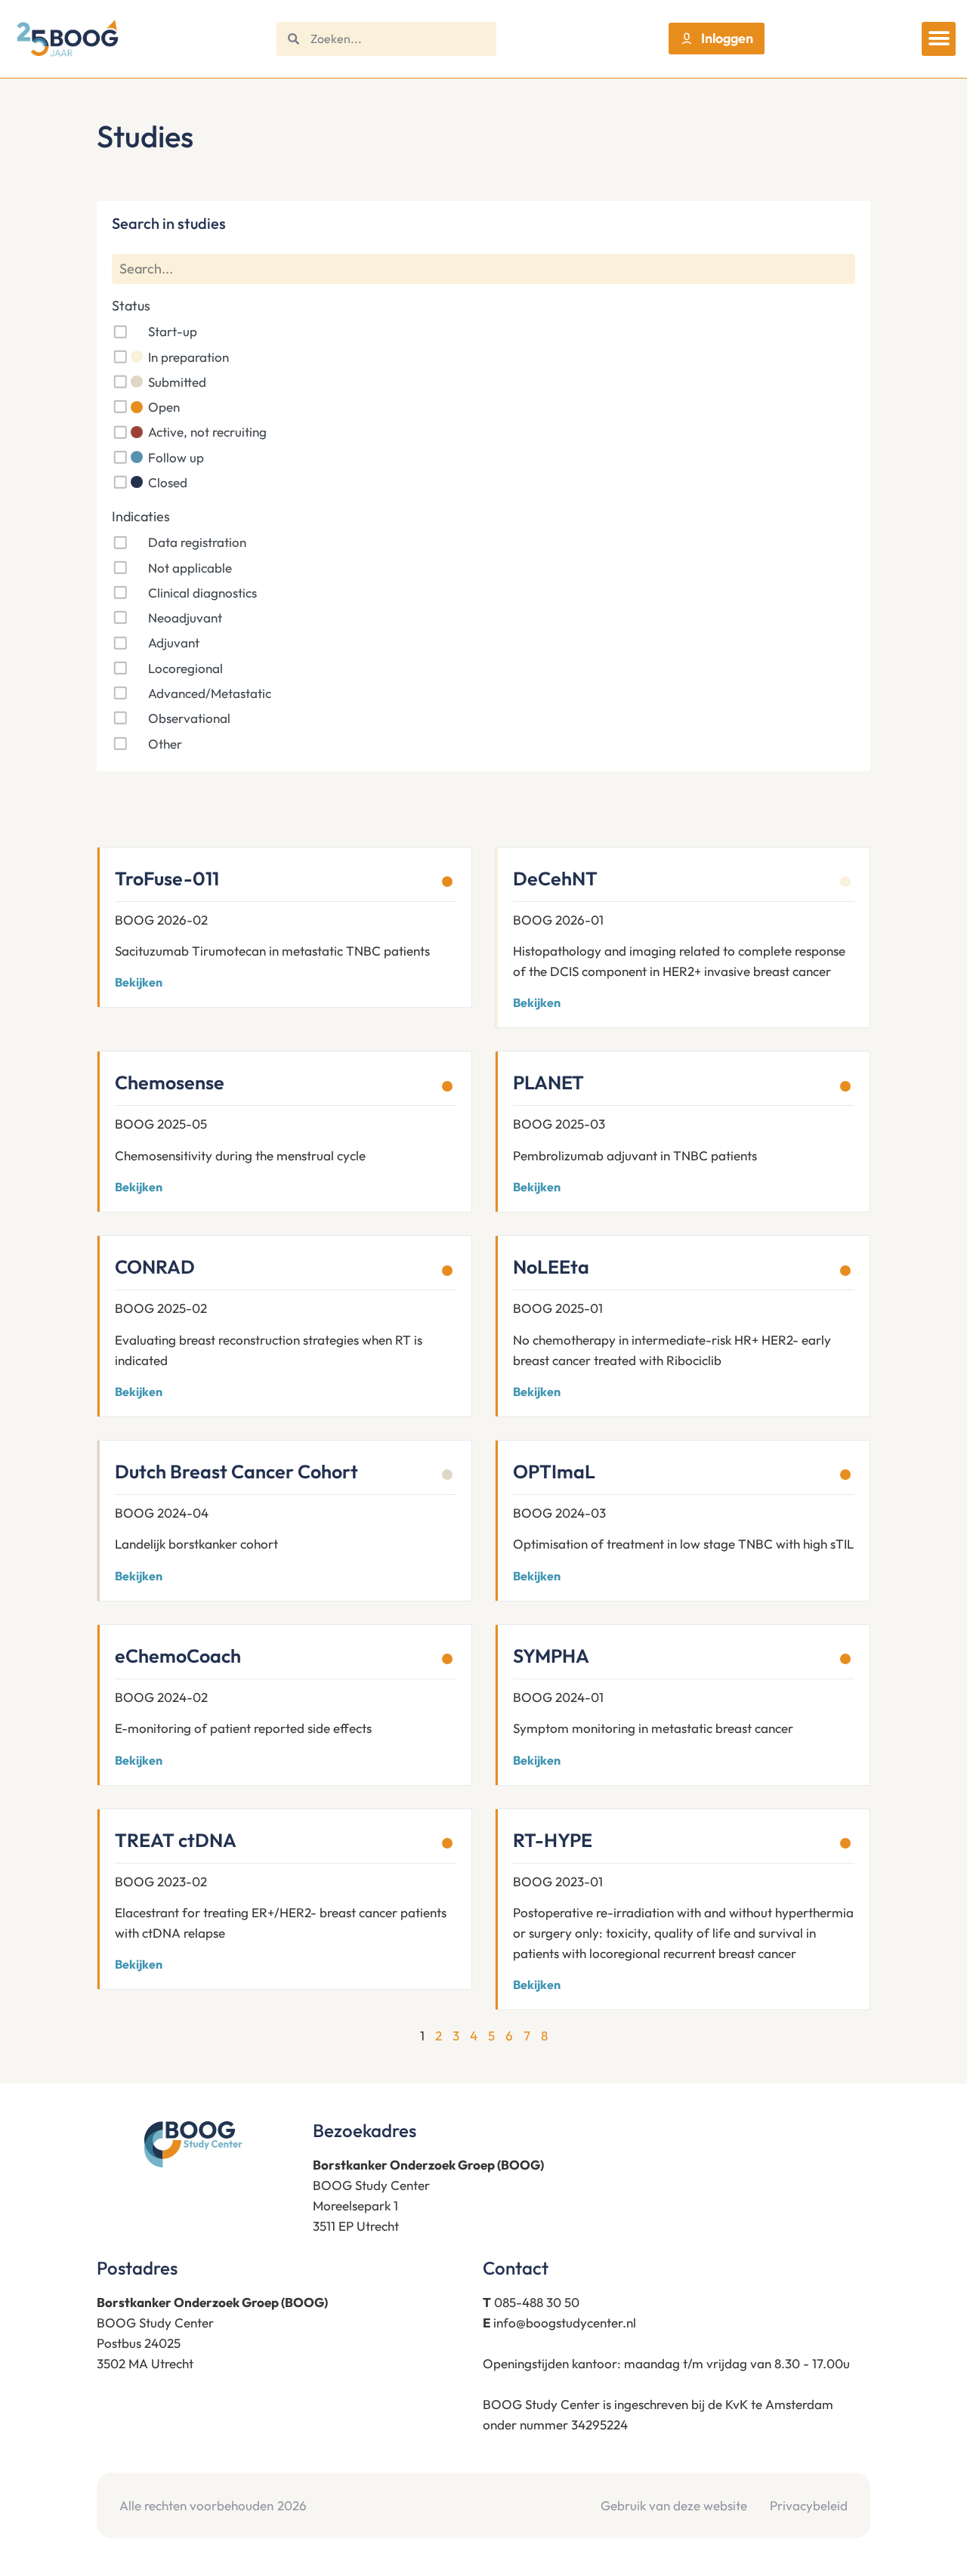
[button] (939, 39)
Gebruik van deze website (674, 2505)
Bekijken (139, 982)
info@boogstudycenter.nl (565, 2323)
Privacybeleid (809, 2505)
